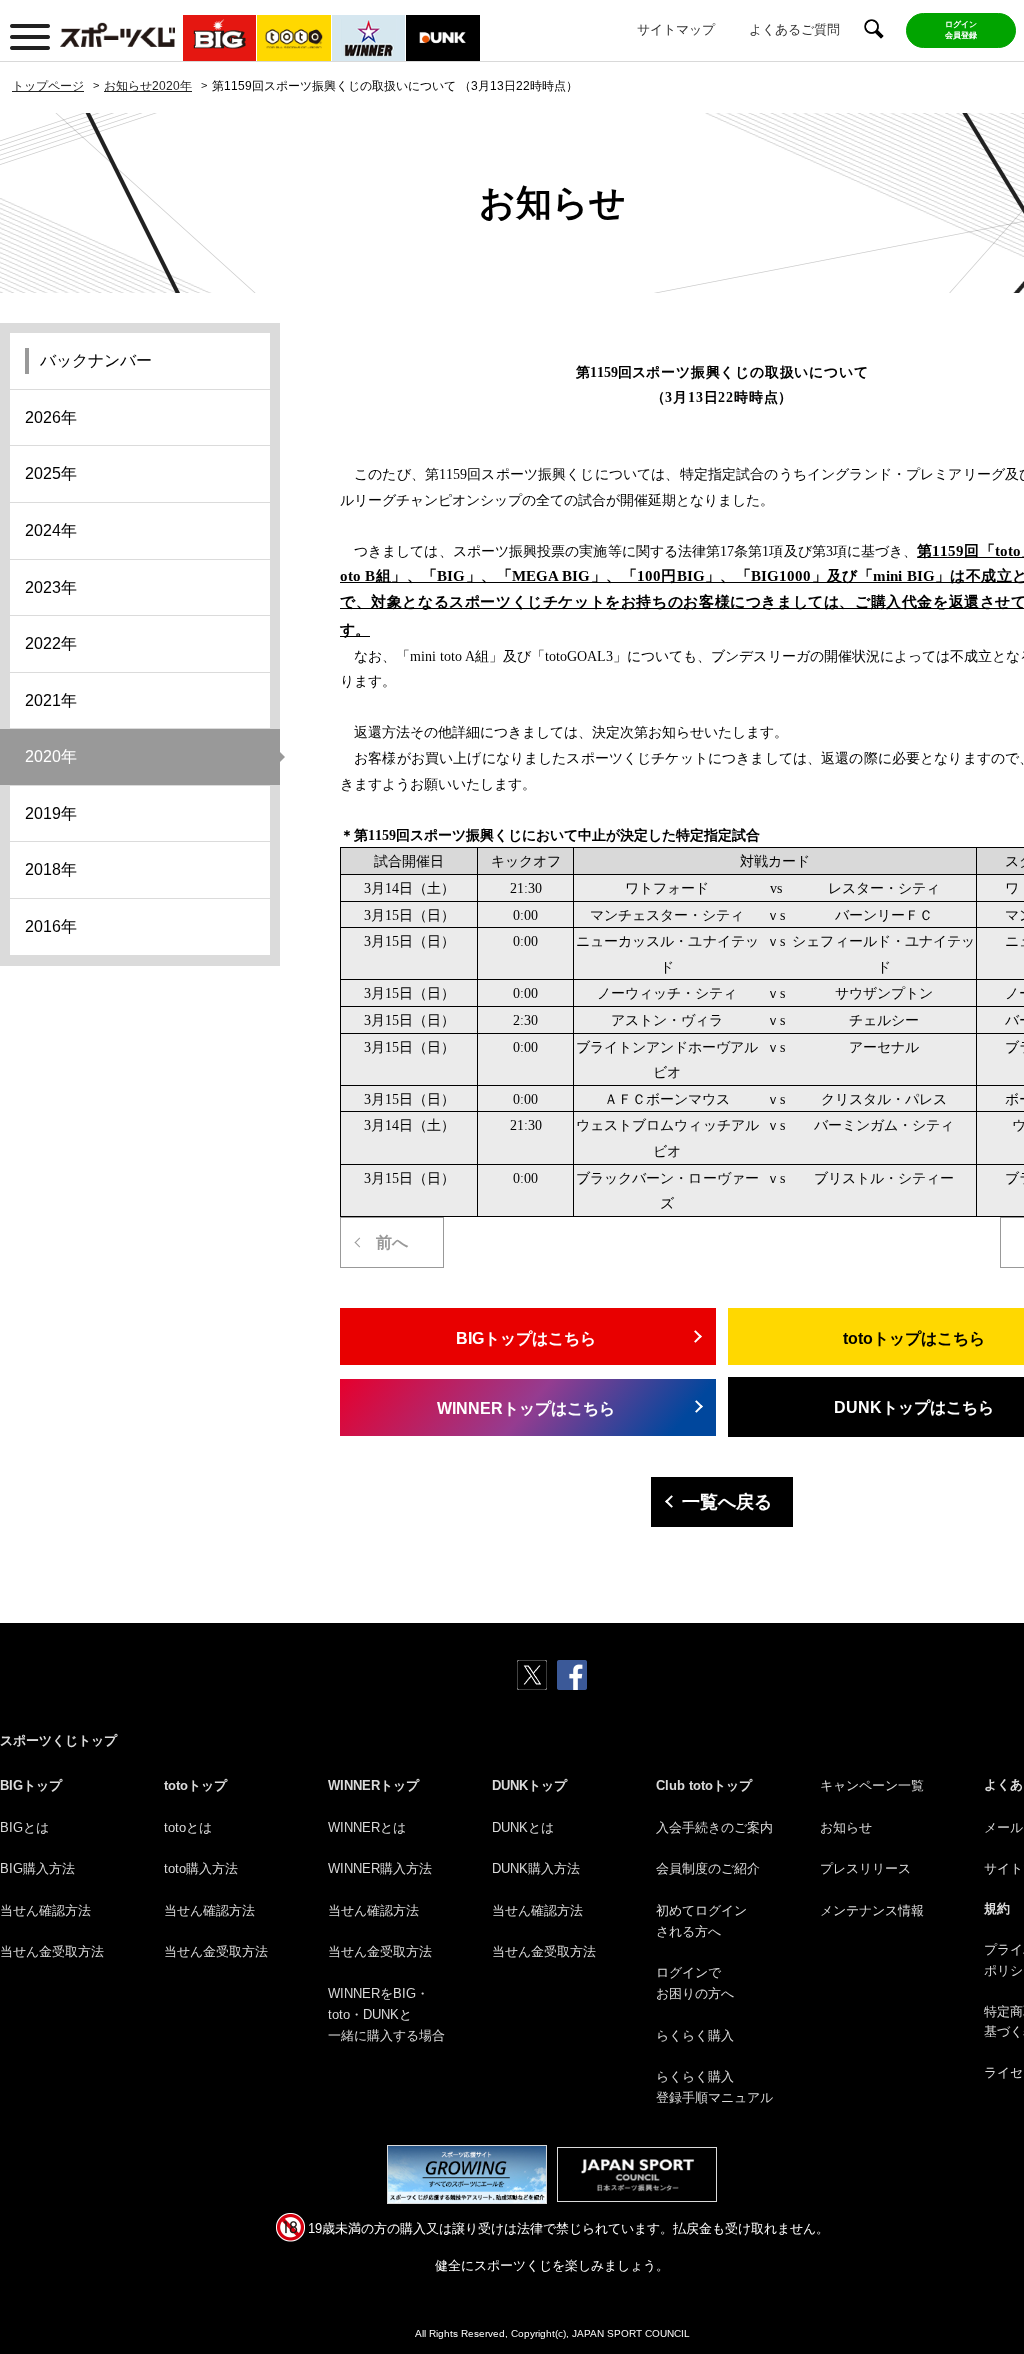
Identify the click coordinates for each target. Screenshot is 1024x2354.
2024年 (51, 530)
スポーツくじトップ (58, 1740)
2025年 (51, 473)
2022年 (51, 643)
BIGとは (24, 1827)
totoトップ (195, 1785)
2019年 (51, 813)
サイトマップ (676, 29)
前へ (392, 1242)
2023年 (51, 587)
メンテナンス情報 (872, 1910)
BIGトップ (31, 1785)
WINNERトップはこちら (526, 1408)
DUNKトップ (529, 1785)
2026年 (51, 417)
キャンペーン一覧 (872, 1785)
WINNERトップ (373, 1785)
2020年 (51, 756)
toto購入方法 (201, 1868)
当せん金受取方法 (52, 1951)
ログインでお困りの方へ (695, 1983)
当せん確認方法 (45, 1910)
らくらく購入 (695, 2035)
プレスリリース (865, 1868)
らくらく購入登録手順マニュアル (714, 2087)
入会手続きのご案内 (714, 1827)
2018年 (51, 869)
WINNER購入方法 (380, 1868)
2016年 (51, 926)
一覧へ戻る (727, 1502)
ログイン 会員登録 (961, 30)
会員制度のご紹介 (708, 1868)
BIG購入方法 (37, 1868)
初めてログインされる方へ (701, 1921)
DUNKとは (523, 1827)
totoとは (188, 1827)
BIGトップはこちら (526, 1338)
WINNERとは (367, 1827)
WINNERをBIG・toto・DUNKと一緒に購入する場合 (386, 2014)
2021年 (51, 700)
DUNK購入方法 (536, 1868)
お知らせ (846, 1827)
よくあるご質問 (794, 29)
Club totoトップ (704, 1785)
